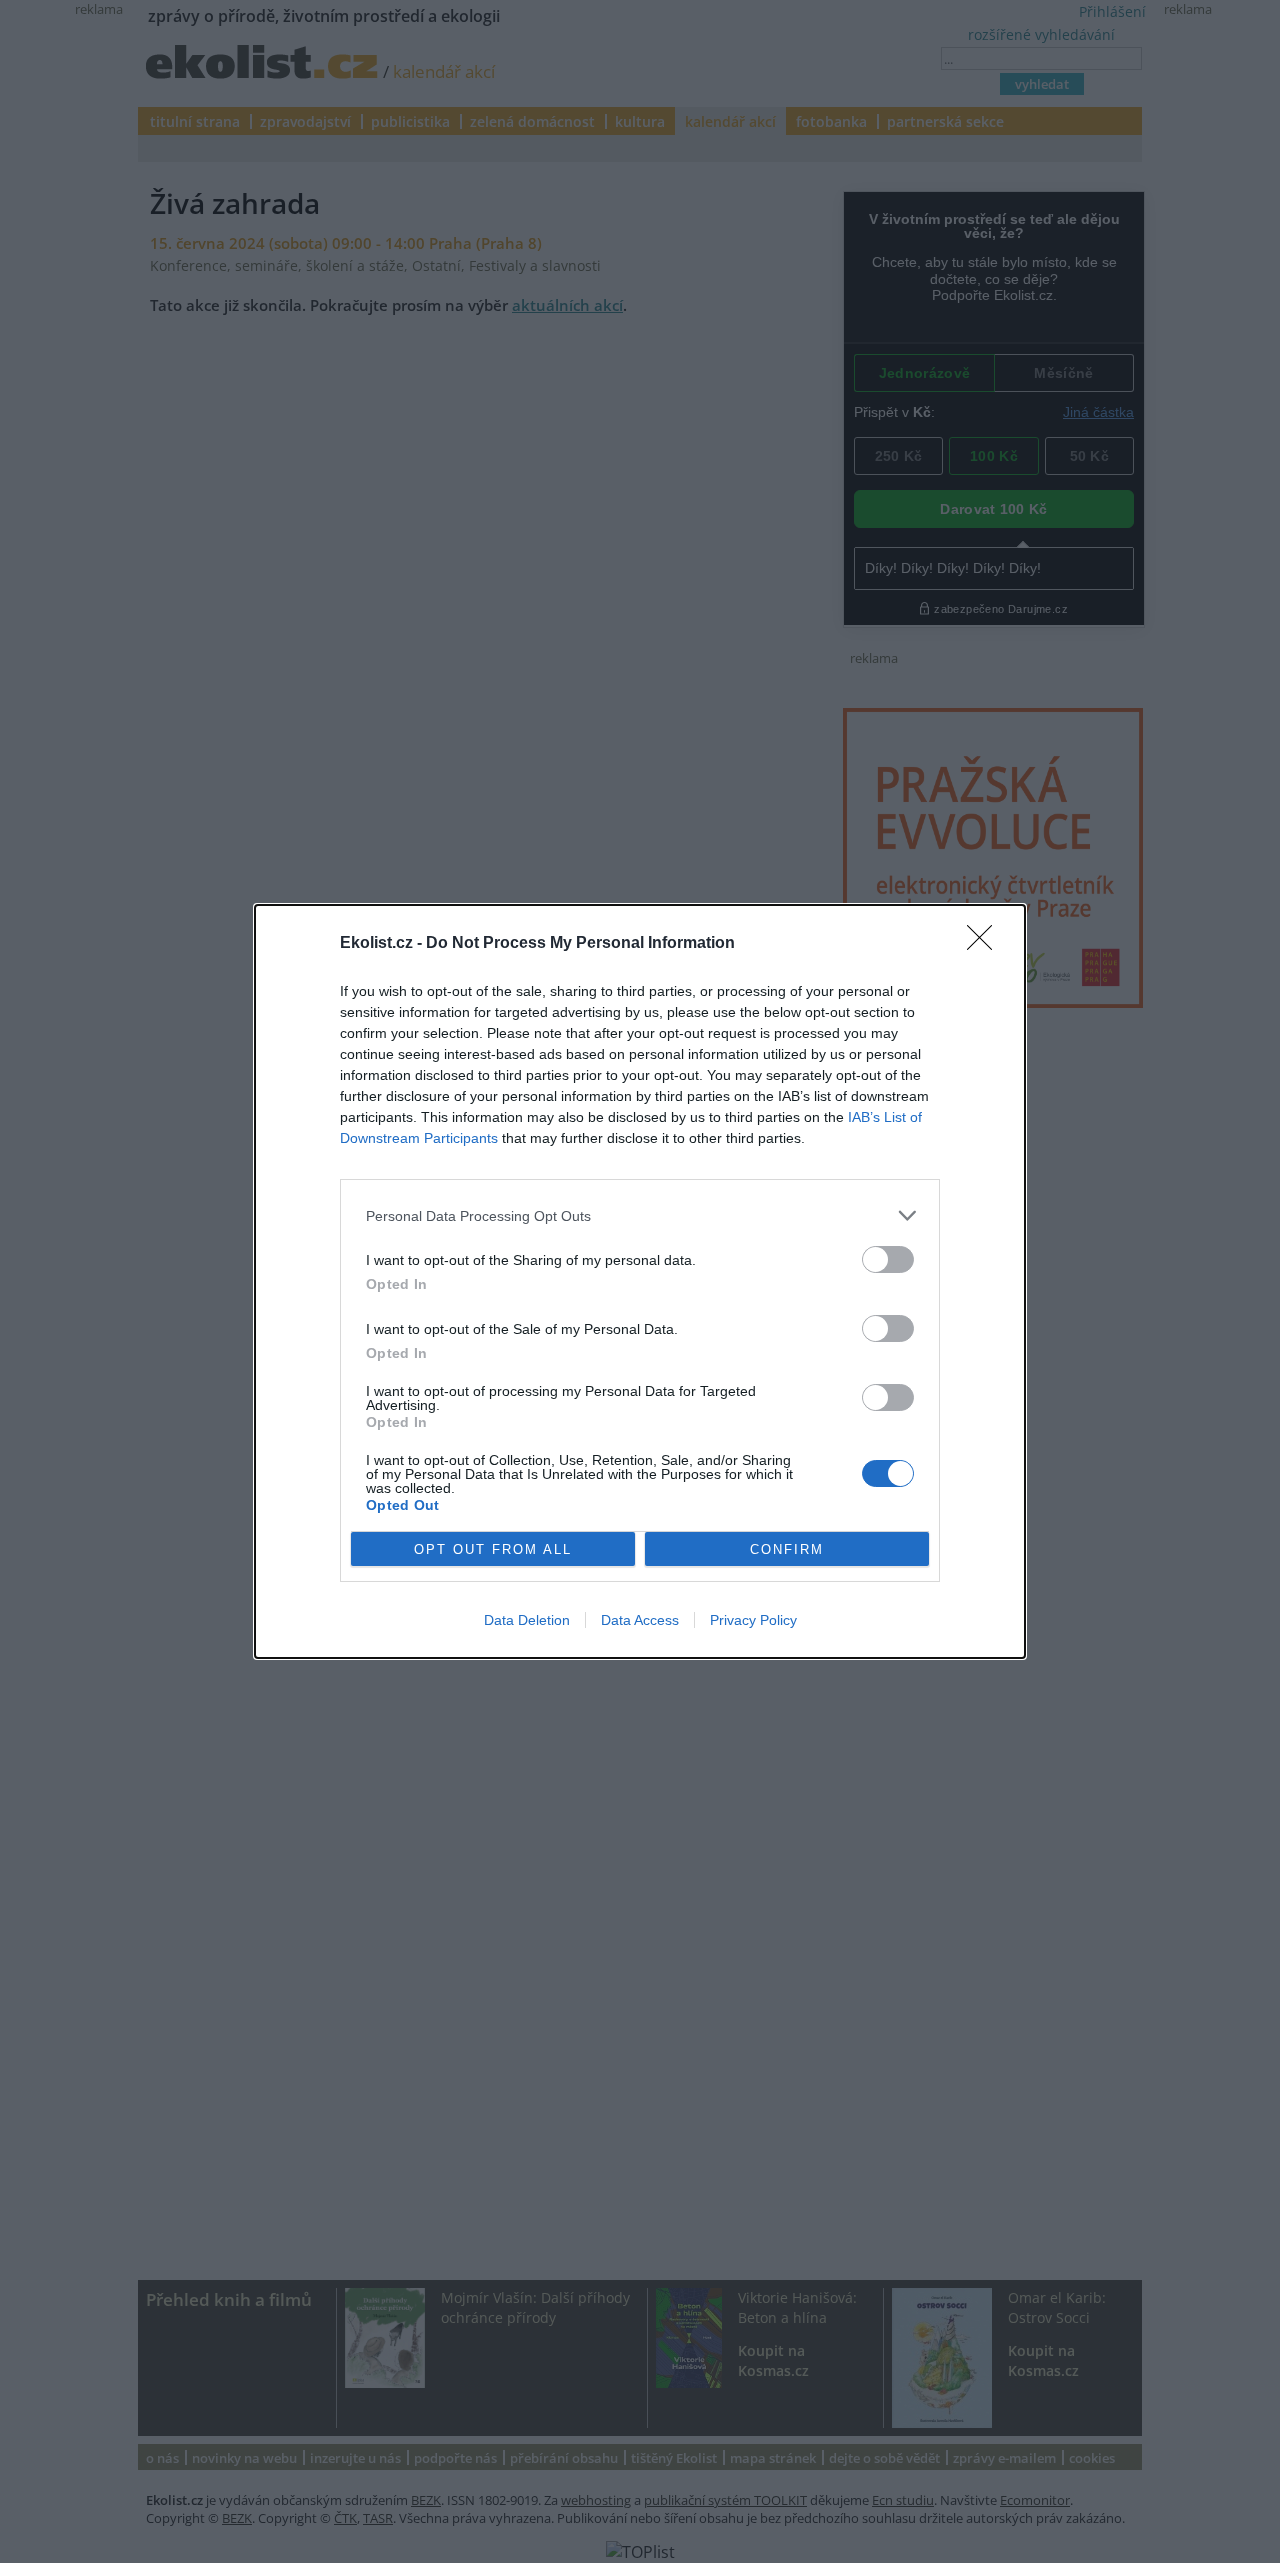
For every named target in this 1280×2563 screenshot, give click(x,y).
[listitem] (640, 1215)
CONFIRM (787, 1549)
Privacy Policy (753, 1620)
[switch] (888, 1259)
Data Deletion (527, 1620)
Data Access (640, 1620)
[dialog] (640, 1281)
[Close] (986, 944)
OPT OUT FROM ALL (493, 1549)
